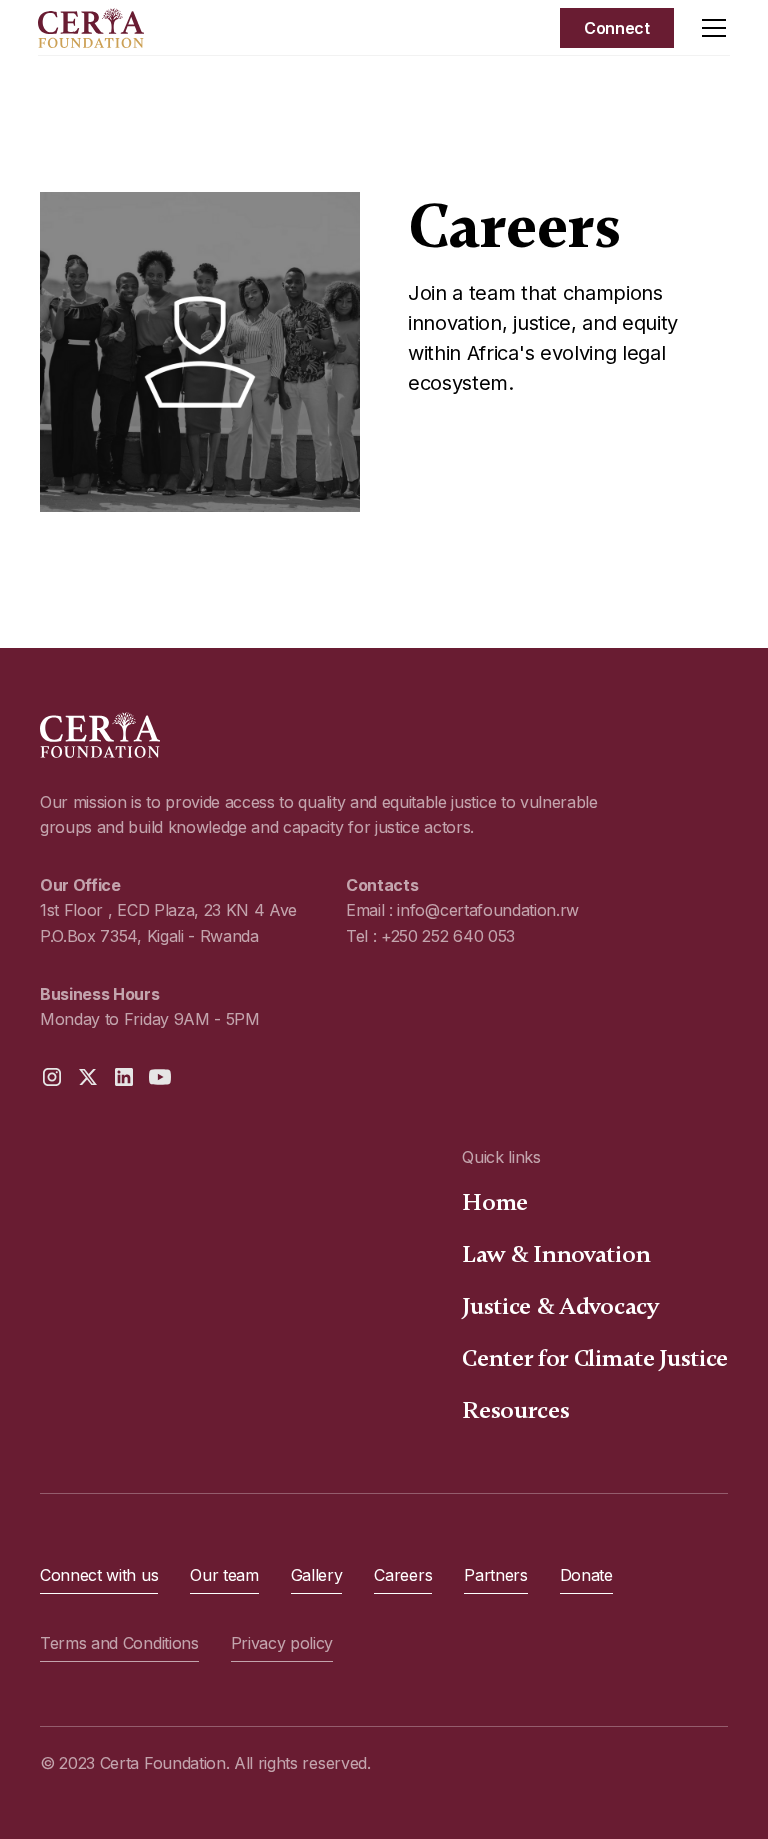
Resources (515, 1410)
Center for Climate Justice (595, 1358)
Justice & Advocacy (560, 1306)
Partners (495, 1575)
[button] (710, 28)
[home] (90, 28)
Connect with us (99, 1575)
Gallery (317, 1575)
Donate (586, 1575)
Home (495, 1202)
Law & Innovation (556, 1254)
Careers (403, 1575)
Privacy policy (282, 1643)
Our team (224, 1575)
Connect (617, 28)
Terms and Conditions (119, 1643)
